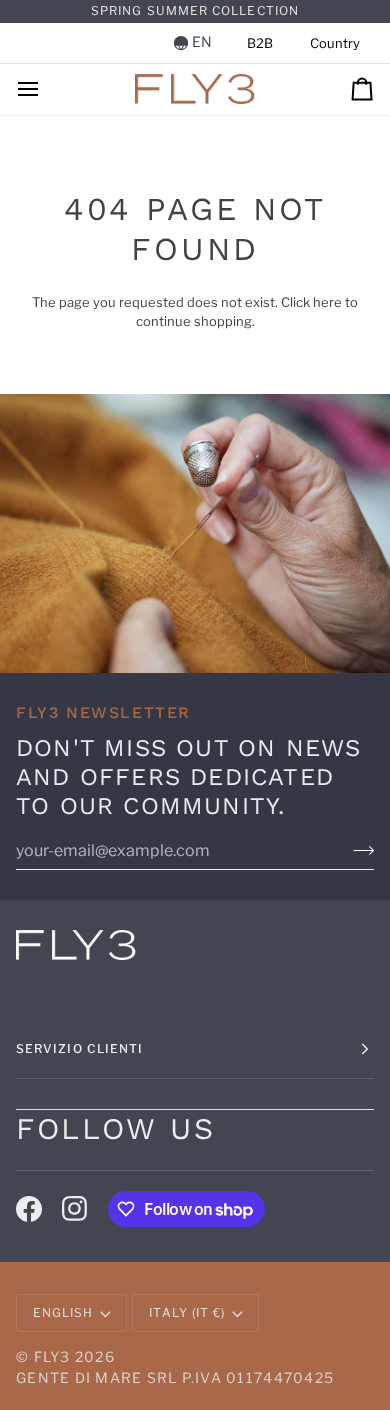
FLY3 (52, 1356)
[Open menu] (46, 89)
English (63, 1312)
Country (335, 43)
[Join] (363, 850)
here (327, 302)
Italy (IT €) (187, 1312)
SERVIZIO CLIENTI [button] (79, 1048)
